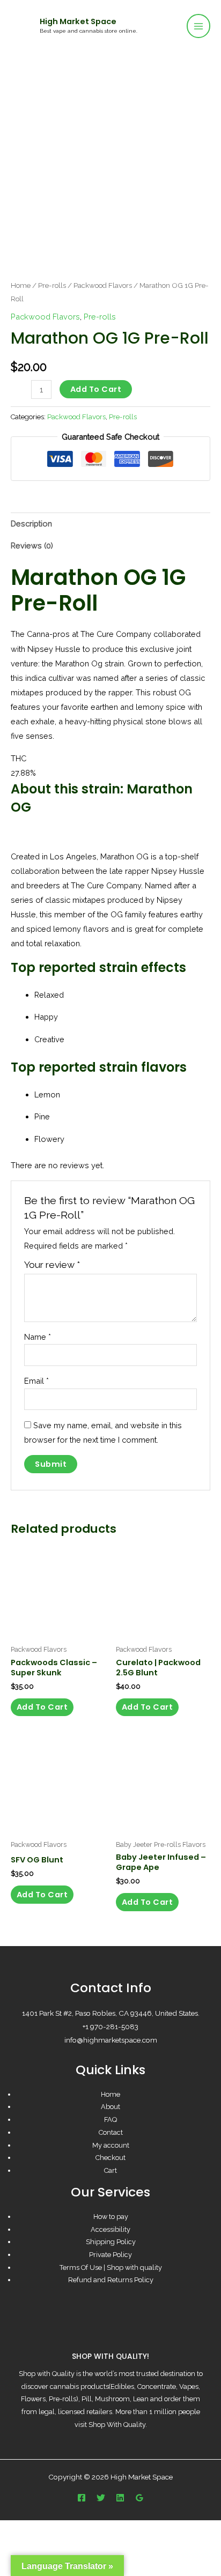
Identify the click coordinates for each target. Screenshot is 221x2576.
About (110, 2107)
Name (38, 1337)
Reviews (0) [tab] (32, 545)
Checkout (110, 2158)
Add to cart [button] (42, 1707)
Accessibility (110, 2229)
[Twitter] (101, 2498)
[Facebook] (82, 2498)
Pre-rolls (52, 285)
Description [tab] (31, 524)
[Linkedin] (120, 2498)
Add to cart (96, 389)
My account (111, 2145)
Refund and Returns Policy (111, 2280)
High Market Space (78, 21)
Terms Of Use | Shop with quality (111, 2267)
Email (36, 1381)
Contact (111, 2132)
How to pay (111, 2217)
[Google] (139, 2498)
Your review (52, 1265)
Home (21, 285)
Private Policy (110, 2255)
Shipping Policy (111, 2242)
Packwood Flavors (103, 285)
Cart (110, 2170)
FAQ (110, 2120)
